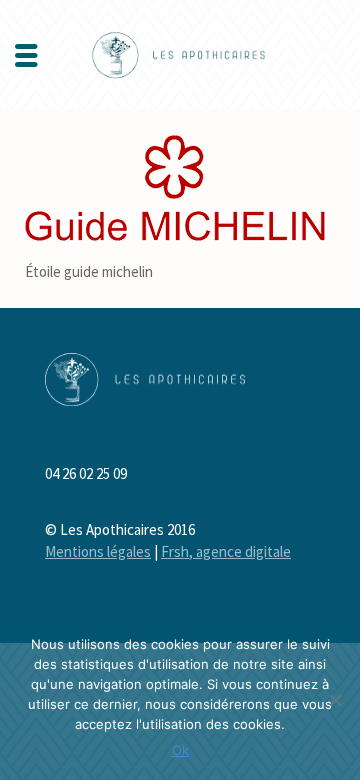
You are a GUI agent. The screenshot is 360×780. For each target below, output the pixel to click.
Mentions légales (98, 551)
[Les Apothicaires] (180, 53)
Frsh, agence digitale (226, 551)
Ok (180, 750)
